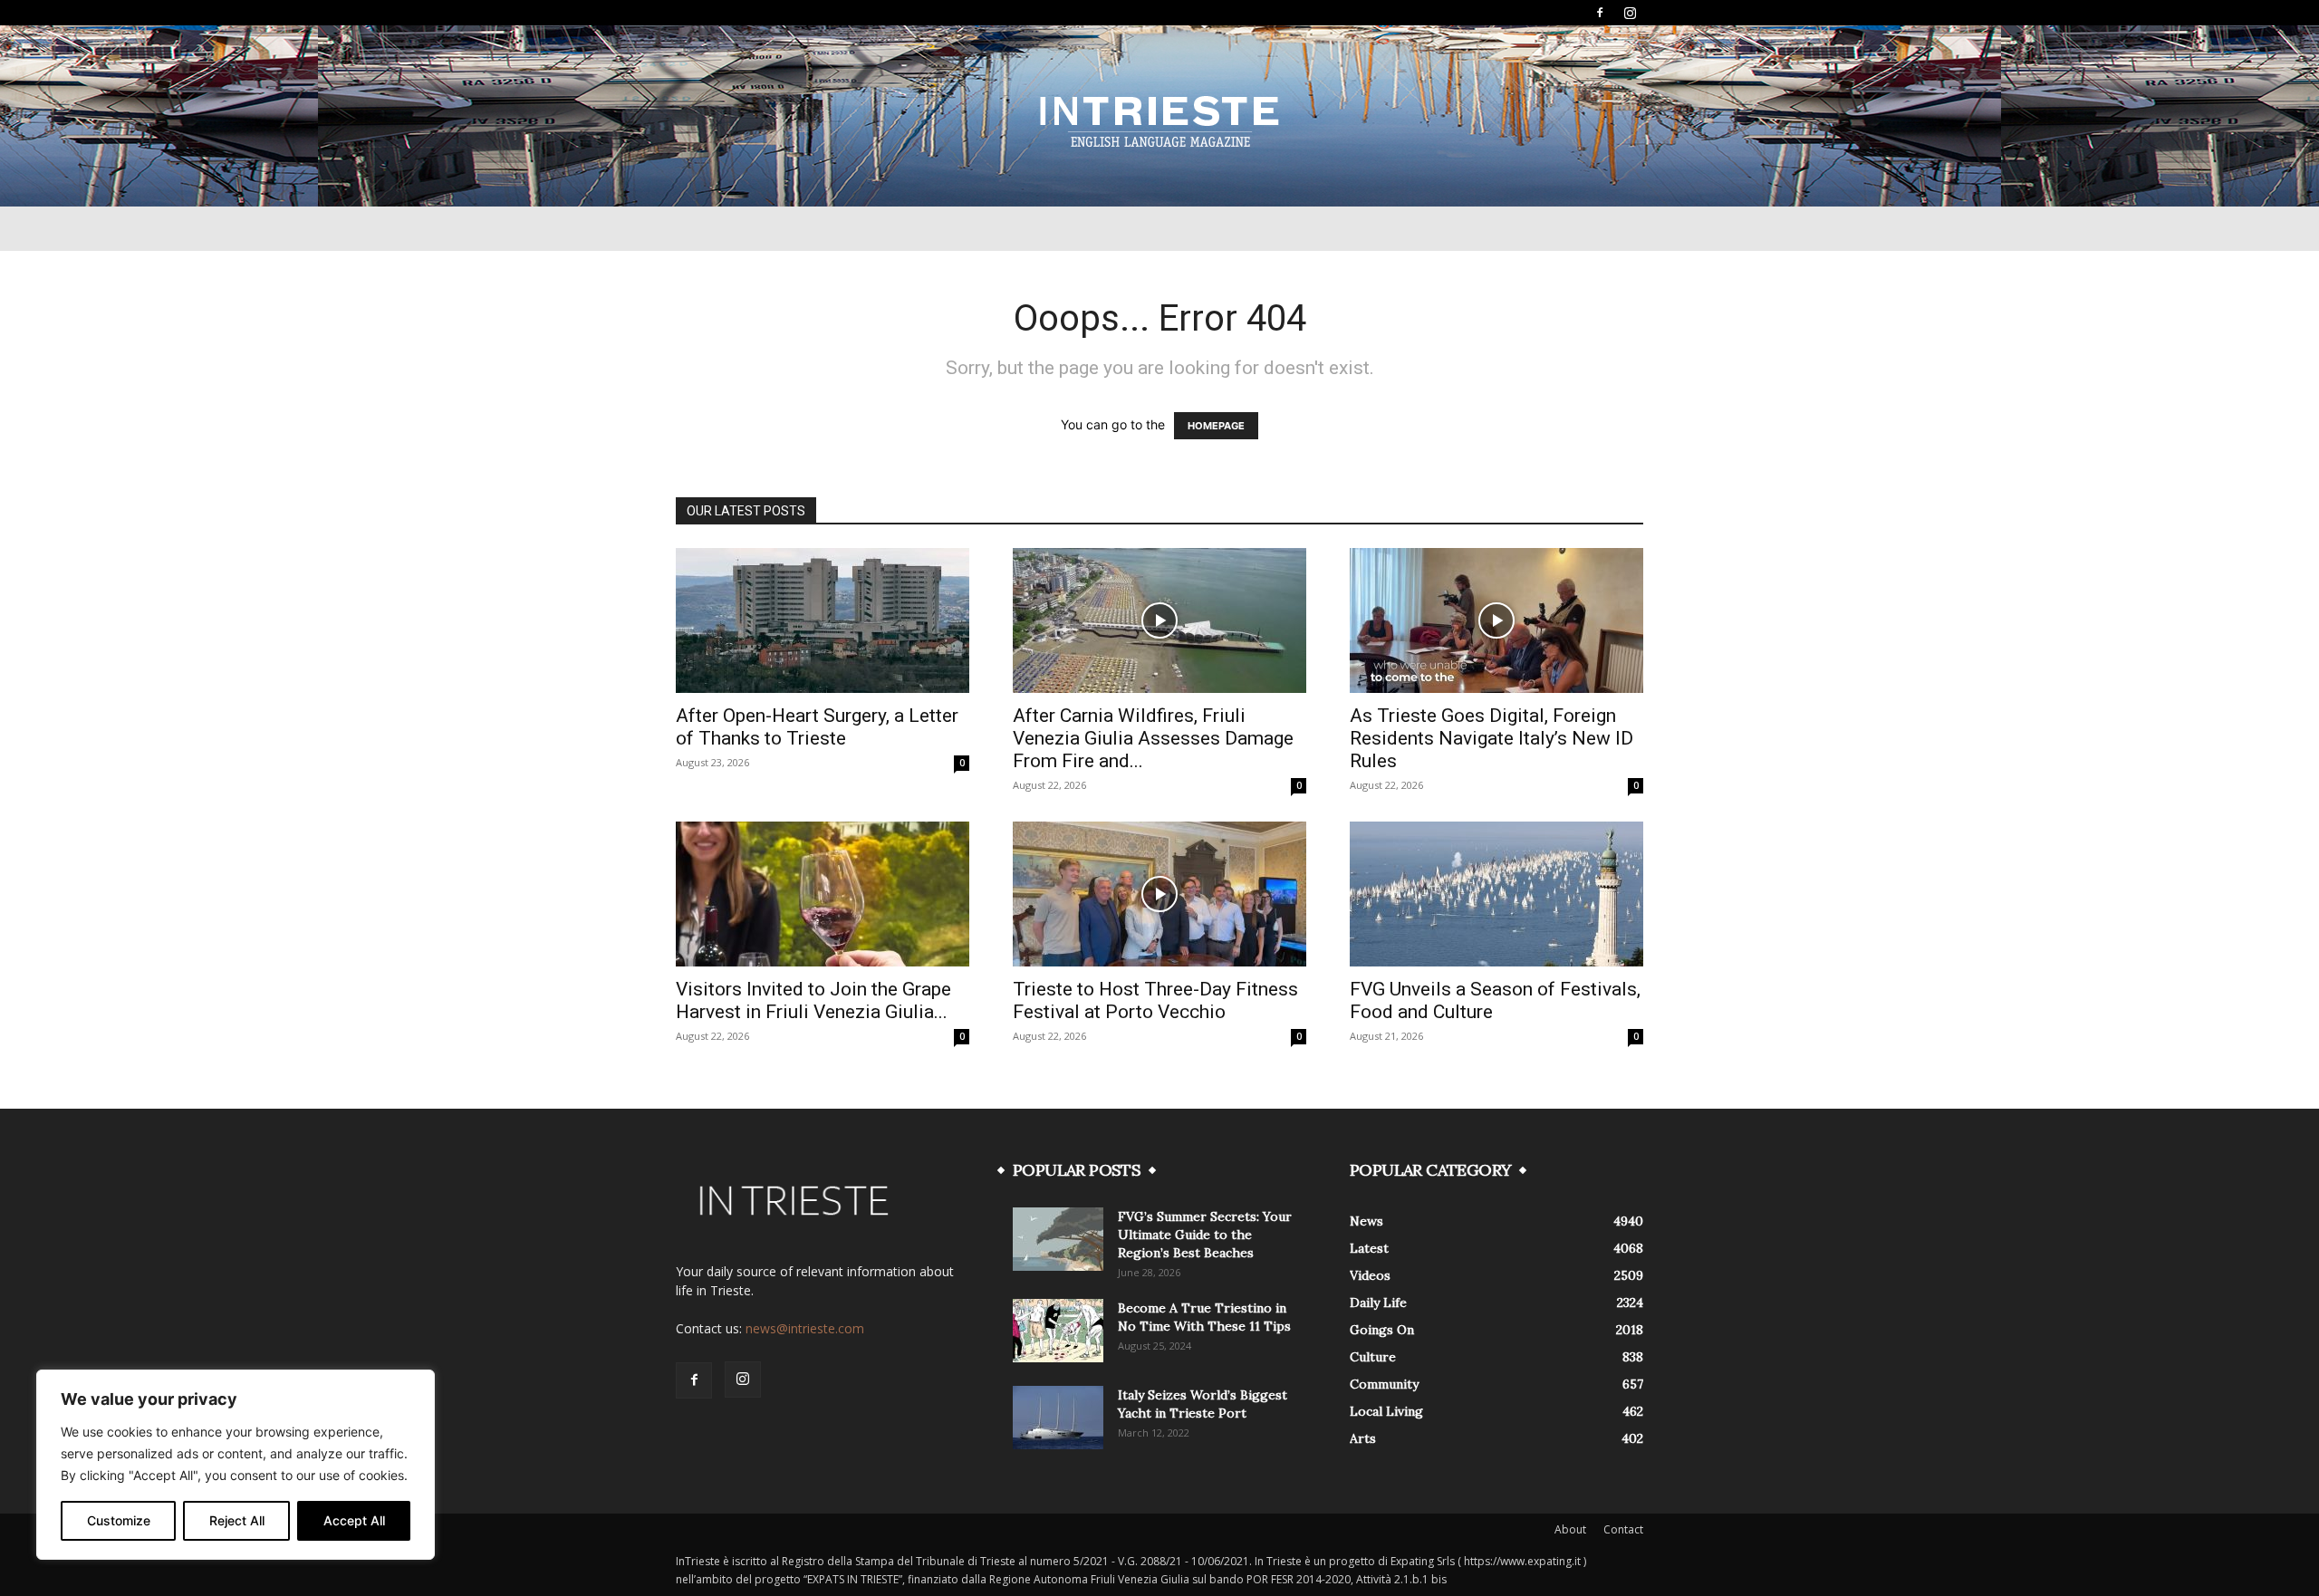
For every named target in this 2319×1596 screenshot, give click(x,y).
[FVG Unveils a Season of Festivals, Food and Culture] (1496, 894)
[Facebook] (1600, 13)
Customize (119, 1520)
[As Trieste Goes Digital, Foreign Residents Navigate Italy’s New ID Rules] (1496, 620)
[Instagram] (1630, 13)
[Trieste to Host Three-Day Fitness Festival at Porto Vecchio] (1159, 894)
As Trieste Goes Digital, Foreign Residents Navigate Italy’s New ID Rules (1491, 738)
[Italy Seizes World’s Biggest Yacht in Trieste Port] (1058, 1418)
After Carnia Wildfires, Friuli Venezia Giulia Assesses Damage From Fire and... (1153, 738)
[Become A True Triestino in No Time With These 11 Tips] (1058, 1331)
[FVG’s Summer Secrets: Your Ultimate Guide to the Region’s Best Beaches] (1058, 1239)
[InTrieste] (1159, 117)
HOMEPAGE (1216, 426)
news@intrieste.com (805, 1328)
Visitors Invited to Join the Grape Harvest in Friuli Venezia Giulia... (813, 1000)
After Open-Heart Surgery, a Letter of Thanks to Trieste (817, 727)
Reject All (237, 1520)
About (1570, 1529)
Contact (1623, 1529)
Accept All (354, 1520)
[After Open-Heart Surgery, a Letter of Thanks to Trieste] (823, 620)
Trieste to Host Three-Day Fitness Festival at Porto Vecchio (1155, 1000)
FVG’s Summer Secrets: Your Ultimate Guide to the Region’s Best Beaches (1205, 1235)
